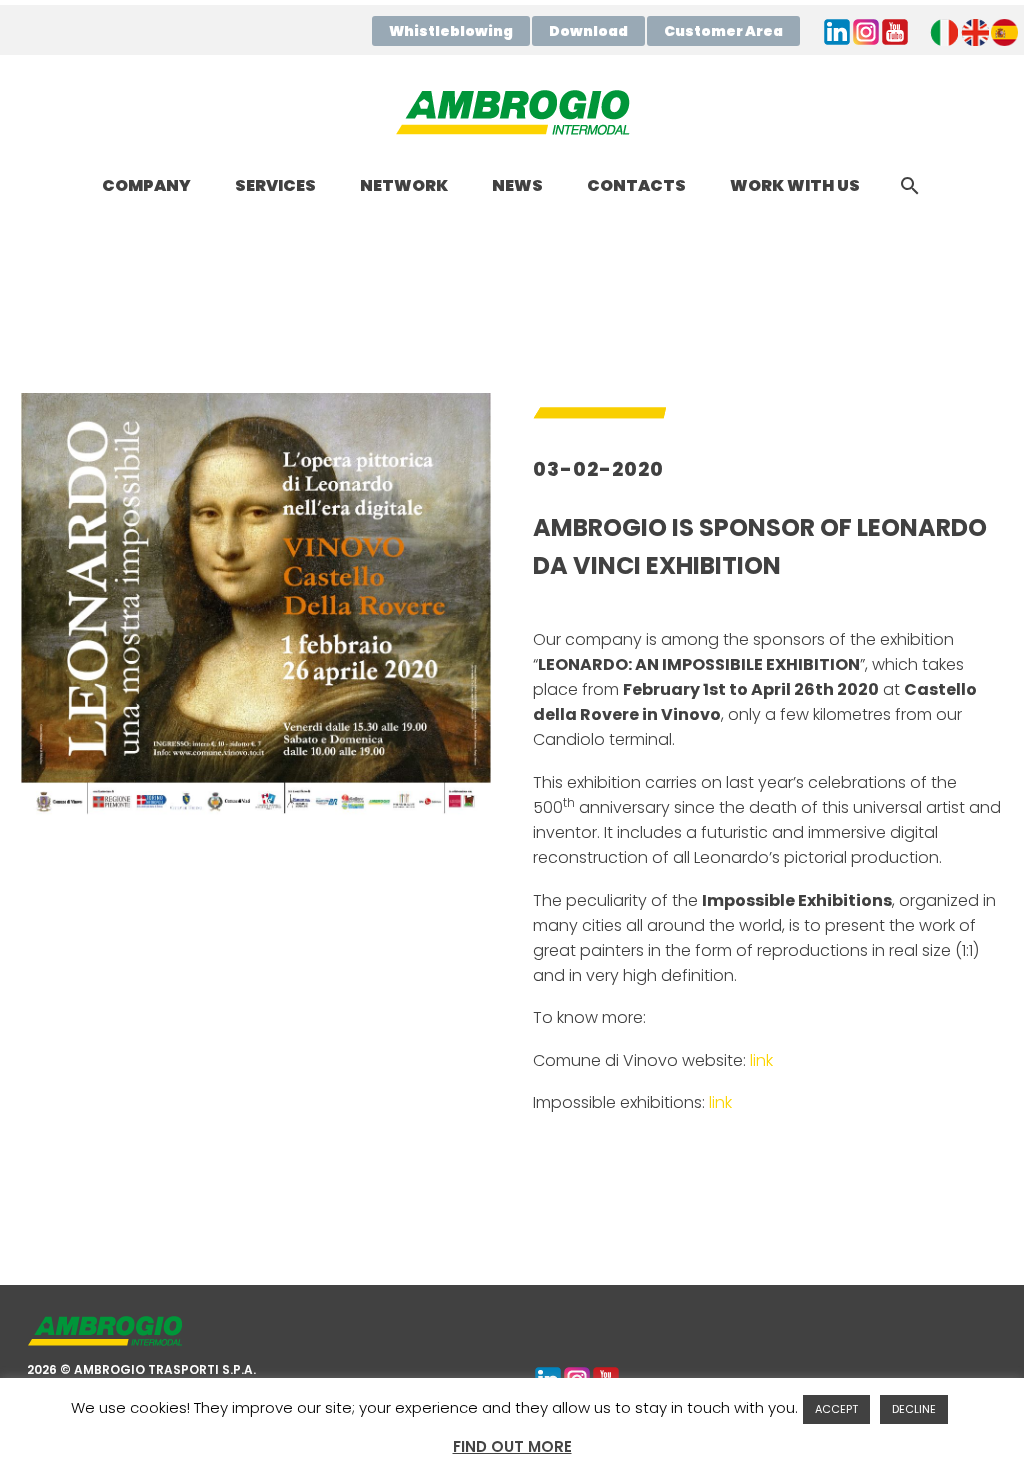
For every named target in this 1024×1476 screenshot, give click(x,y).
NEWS (517, 185)
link (761, 1060)
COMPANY (146, 185)
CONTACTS (636, 185)
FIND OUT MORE (512, 1446)
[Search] (908, 185)
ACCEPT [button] (836, 1409)
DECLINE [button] (914, 1409)
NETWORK (404, 185)
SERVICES (275, 185)
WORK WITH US (795, 185)
